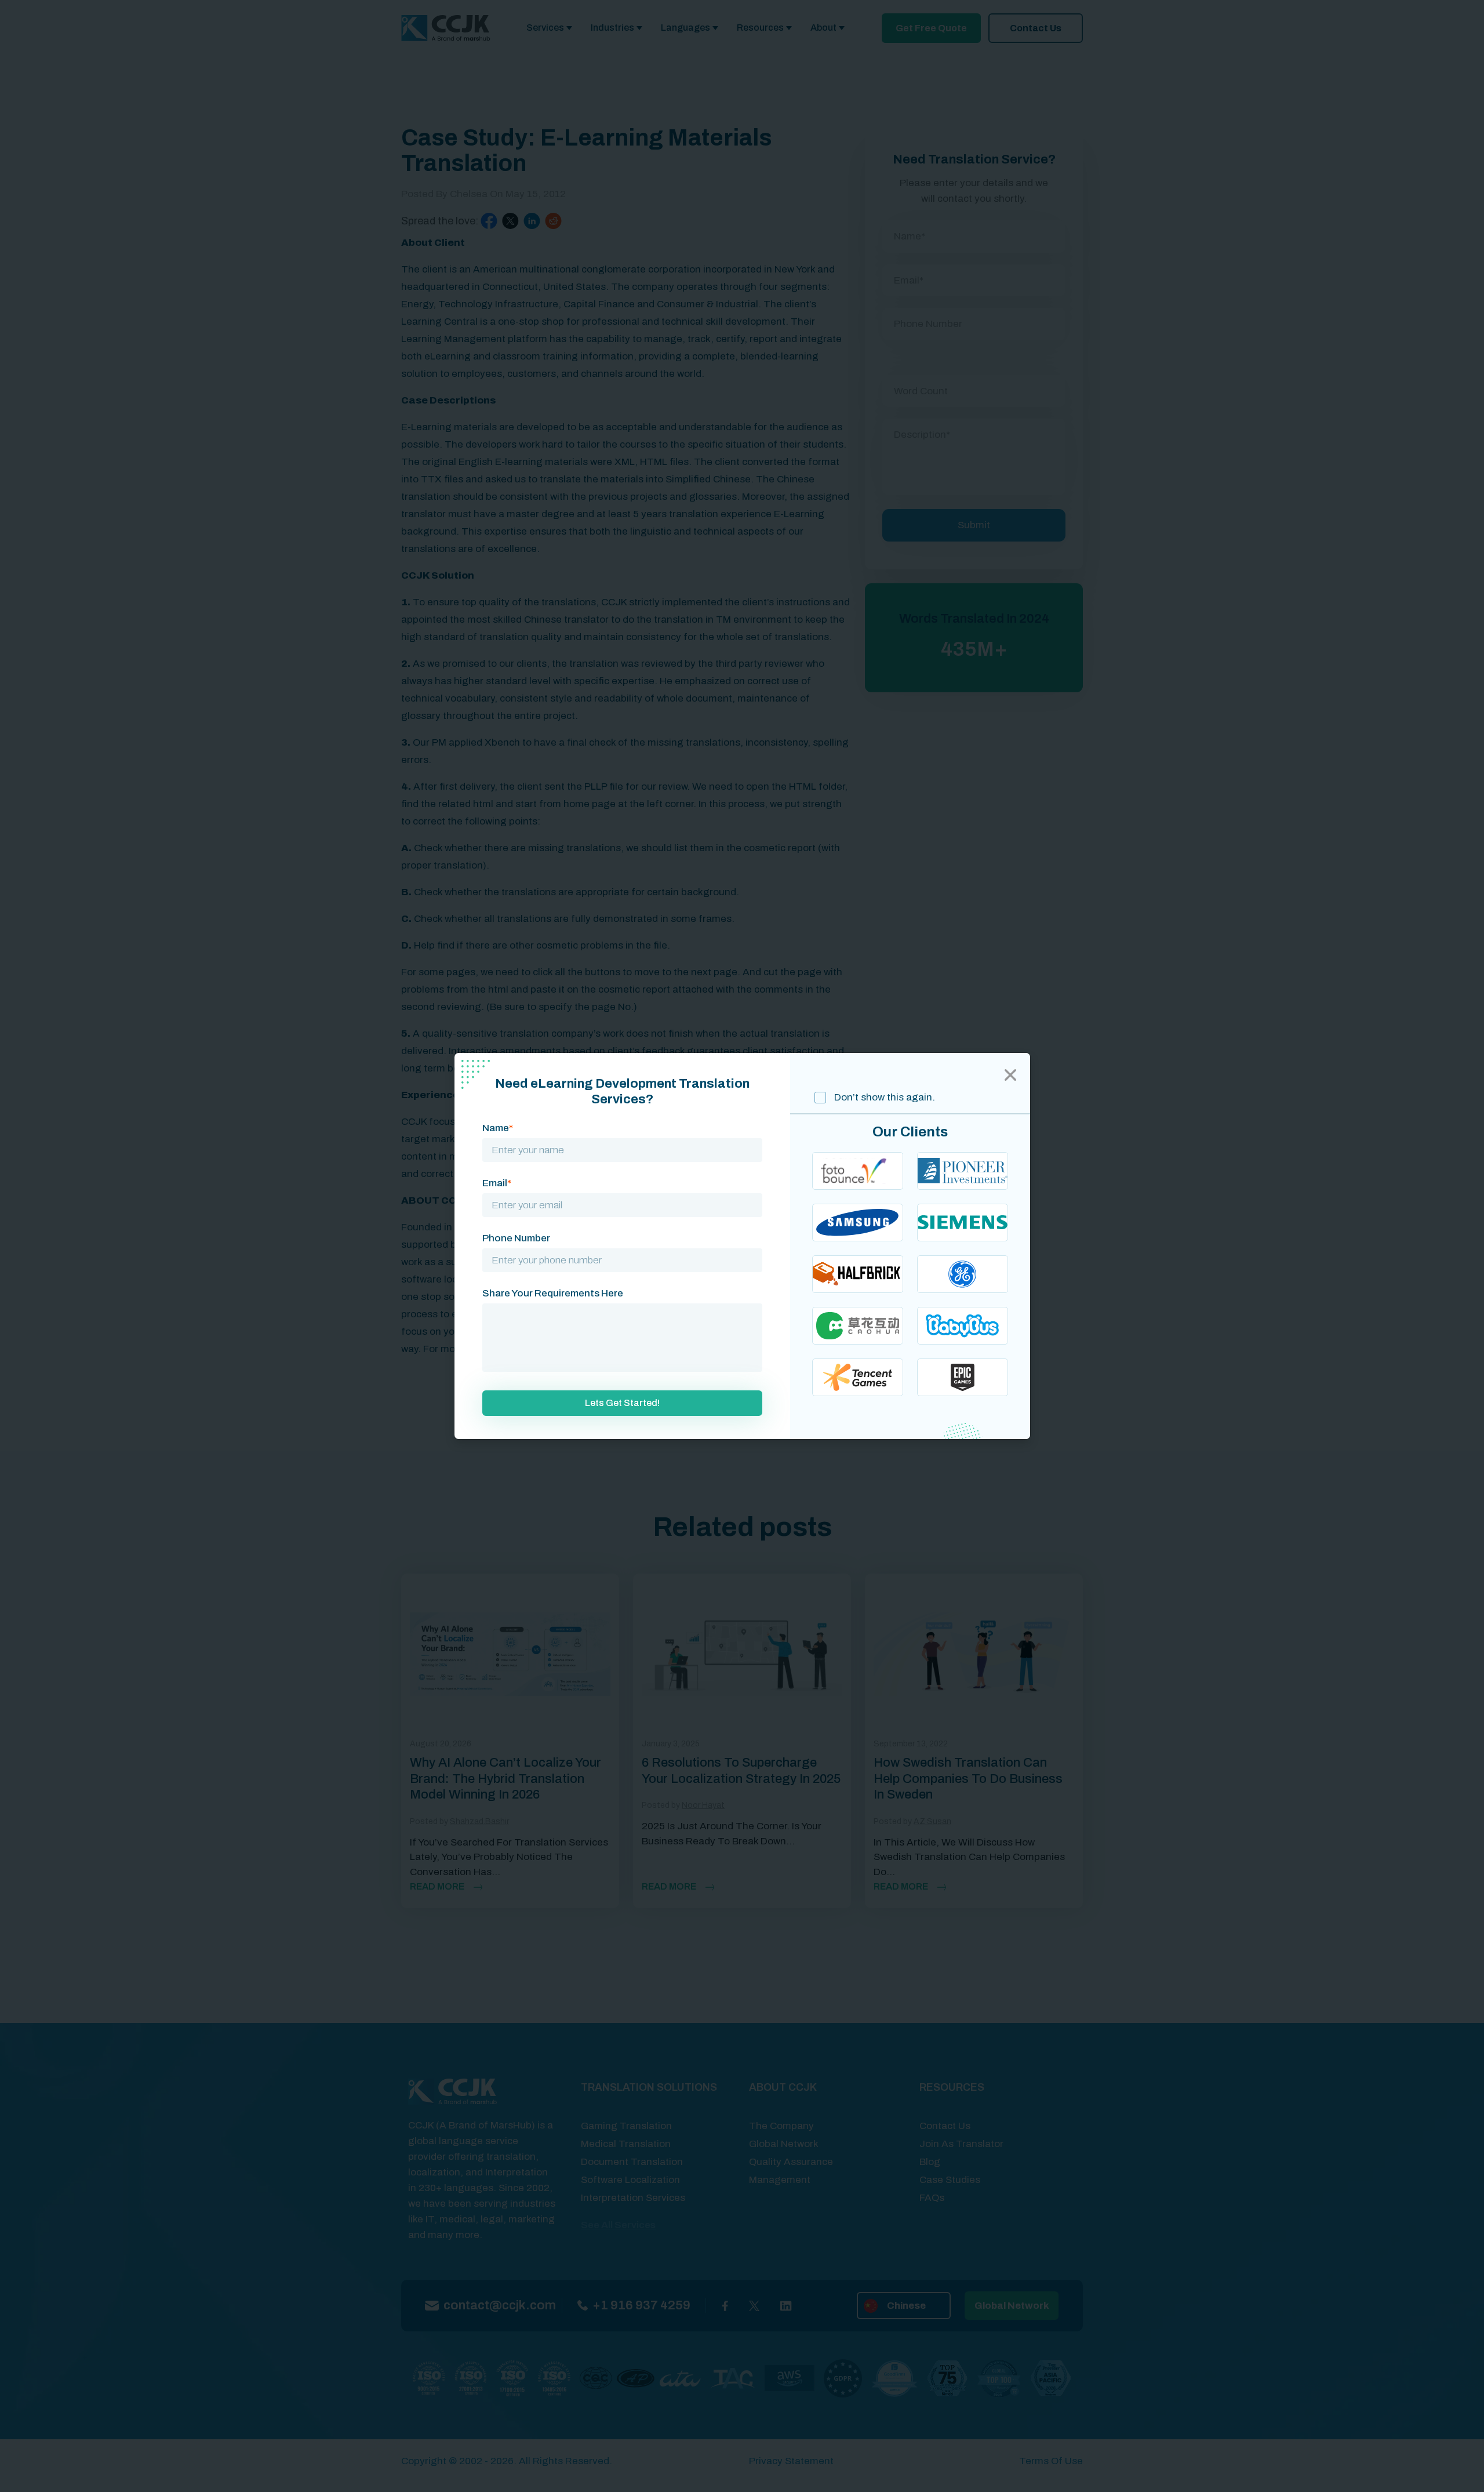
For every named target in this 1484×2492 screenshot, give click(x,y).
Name (498, 1128)
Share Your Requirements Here (553, 1293)
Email (497, 1183)
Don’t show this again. (883, 1097)
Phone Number (516, 1238)
